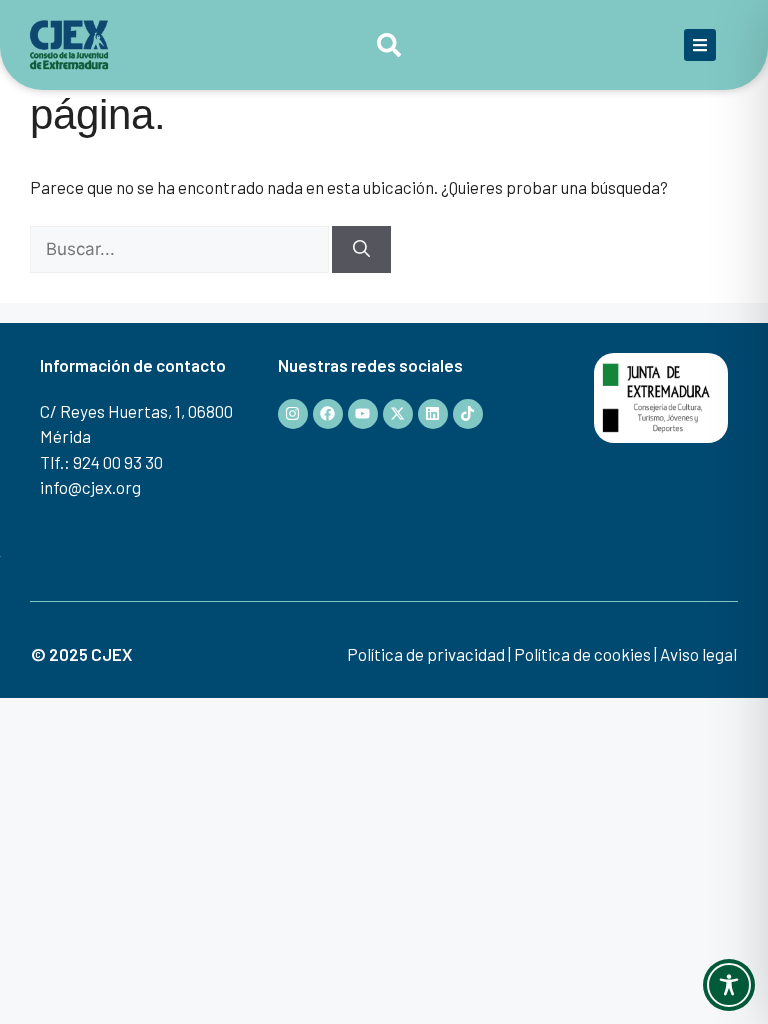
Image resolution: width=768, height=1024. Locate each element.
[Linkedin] (433, 414)
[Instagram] (293, 414)
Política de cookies (582, 654)
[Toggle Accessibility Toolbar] (729, 985)
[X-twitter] (398, 414)
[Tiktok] (468, 414)
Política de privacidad (426, 654)
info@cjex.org (90, 487)
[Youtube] (363, 414)
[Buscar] (361, 250)
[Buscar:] (181, 248)
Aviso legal (698, 654)
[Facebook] (328, 414)
